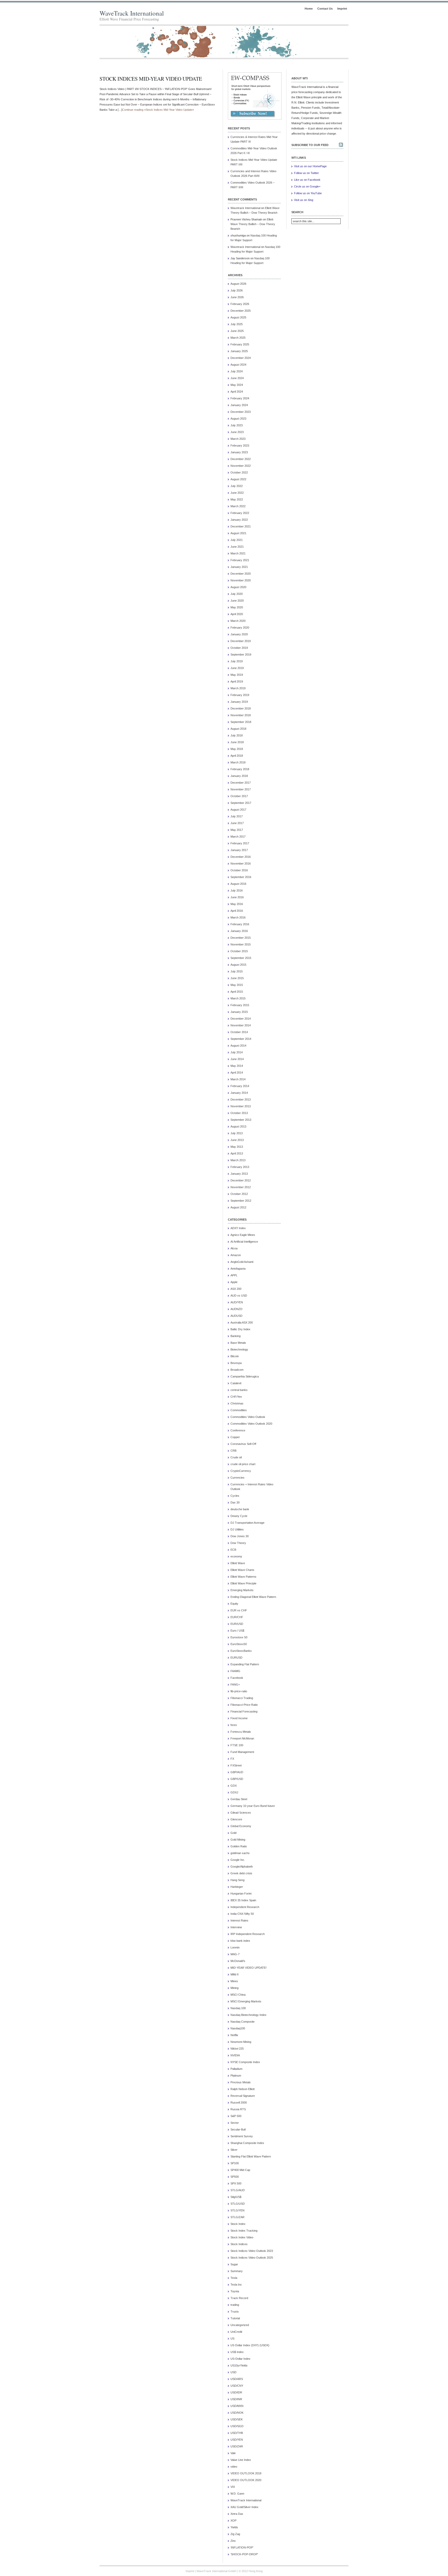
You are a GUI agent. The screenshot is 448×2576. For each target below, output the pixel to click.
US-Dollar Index (240, 2359)
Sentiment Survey (242, 2136)
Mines (234, 1981)
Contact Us (325, 9)
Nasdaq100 (238, 2028)
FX (232, 1759)
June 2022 (237, 493)
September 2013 (241, 1120)
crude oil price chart (243, 1464)
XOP (233, 2521)
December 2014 (241, 1019)
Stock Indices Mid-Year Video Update (151, 79)
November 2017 (241, 789)
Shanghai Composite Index (247, 2143)
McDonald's (238, 1961)
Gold (233, 1833)
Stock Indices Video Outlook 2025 (252, 2258)
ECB (233, 1550)
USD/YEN (237, 2440)
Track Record (239, 2298)
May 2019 (237, 675)
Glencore (236, 1819)
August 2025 (238, 317)
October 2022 (239, 472)
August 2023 (238, 419)
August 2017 (238, 810)
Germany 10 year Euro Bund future (253, 1806)
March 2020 (238, 621)
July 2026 (237, 290)
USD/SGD (237, 2426)
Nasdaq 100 (238, 2008)
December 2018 (241, 708)
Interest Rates (239, 1920)
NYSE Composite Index (245, 2062)
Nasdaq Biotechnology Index (248, 2015)
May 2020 (237, 607)
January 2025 (239, 351)
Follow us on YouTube (308, 193)
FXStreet (236, 1765)
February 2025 (240, 344)
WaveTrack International (132, 13)
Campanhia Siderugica (245, 1376)
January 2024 (239, 405)
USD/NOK (237, 2413)
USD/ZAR (237, 2446)
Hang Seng (237, 1880)
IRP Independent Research (248, 1934)
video (234, 2467)
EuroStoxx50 (239, 1644)
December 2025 (241, 311)
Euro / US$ (237, 1631)
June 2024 (237, 378)
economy (236, 1556)
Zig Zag (235, 2534)
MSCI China (238, 1995)
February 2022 (240, 513)
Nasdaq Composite (243, 2022)
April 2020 (237, 614)
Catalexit (236, 1383)
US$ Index (237, 2352)
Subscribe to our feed (310, 145)
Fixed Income (239, 1718)
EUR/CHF (237, 1617)
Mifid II (234, 1974)
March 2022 (238, 506)
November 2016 (241, 864)
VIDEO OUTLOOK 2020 (246, 2480)
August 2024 (238, 365)
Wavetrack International (245, 208)
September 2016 (241, 877)
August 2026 (238, 284)
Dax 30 (235, 1502)
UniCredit (236, 2332)
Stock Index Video (242, 2237)
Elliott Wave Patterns (243, 1577)
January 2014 (239, 1093)
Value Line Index (241, 2460)
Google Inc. (238, 1860)
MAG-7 (235, 1954)
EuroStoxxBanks (241, 1651)
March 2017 (238, 837)
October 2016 (239, 870)
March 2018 (238, 762)
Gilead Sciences (241, 1813)
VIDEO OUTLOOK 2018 (246, 2473)
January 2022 (239, 520)
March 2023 (238, 439)
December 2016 (241, 857)
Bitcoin (235, 1356)
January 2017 (239, 850)
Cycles (235, 1496)
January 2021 (239, 567)
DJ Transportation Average (247, 1523)
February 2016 (240, 924)
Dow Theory (238, 1543)
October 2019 (239, 648)
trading (235, 2305)
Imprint (342, 9)
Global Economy (241, 1826)
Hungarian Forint (241, 1893)
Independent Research (245, 1907)
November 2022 (241, 466)
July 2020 (237, 594)
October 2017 (239, 796)
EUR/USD (237, 1624)
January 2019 (239, 702)
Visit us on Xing (304, 200)
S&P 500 (236, 2116)
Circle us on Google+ (307, 186)
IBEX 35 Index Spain (243, 1900)
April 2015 (237, 992)
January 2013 (239, 1174)
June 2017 (237, 823)
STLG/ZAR (237, 2217)
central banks (239, 1390)
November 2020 (241, 580)
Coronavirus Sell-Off (243, 1444)
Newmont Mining (241, 2042)
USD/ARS (237, 2379)
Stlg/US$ (236, 2197)
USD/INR (236, 2399)
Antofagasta (238, 1269)
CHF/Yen (236, 1397)
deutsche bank (240, 1509)
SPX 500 (236, 2183)
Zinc (233, 2541)
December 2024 (241, 358)
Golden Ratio (239, 1846)
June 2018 (237, 742)
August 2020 (238, 587)
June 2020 (237, 601)
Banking (236, 1336)
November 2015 (241, 944)
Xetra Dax (237, 2514)
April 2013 (237, 1153)
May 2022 (237, 499)
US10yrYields (239, 2365)
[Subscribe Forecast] (253, 117)
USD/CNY (237, 2386)
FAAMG (235, 1671)
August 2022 (238, 479)
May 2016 (237, 904)
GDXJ (234, 1792)
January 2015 (239, 1012)
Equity (234, 1604)
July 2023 (237, 425)
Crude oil (236, 1457)
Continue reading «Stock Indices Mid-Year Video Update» (158, 110)
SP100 (235, 2163)
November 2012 (241, 1187)
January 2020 (239, 634)
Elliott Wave (238, 1563)
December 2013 (241, 1099)
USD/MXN (237, 2406)
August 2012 (238, 1207)
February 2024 (240, 398)
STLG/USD (238, 2204)
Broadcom (237, 1370)
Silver (234, 2150)
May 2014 (237, 1066)
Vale (233, 2453)
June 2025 (237, 331)
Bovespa (236, 1363)
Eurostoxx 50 (239, 1637)
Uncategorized (240, 2325)
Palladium (236, 2069)
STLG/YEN (237, 2210)
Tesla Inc (236, 2285)
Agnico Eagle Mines (243, 1235)
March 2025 (238, 338)
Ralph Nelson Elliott (243, 2089)
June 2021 (237, 547)
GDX (234, 1786)
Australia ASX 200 (242, 1322)
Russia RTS (238, 2109)
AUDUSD (236, 1316)
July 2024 (237, 371)
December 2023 (241, 412)
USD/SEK (237, 2419)
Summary (237, 2271)
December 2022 (241, 459)
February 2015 (240, 1005)
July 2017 (237, 816)
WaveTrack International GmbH (216, 2571)
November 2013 (241, 1106)
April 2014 (237, 1073)
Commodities (239, 1410)
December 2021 (241, 526)
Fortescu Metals (241, 1732)
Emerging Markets (242, 1590)
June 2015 (237, 978)
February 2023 (240, 445)
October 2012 (239, 1194)
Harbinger (237, 1887)
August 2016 (238, 884)
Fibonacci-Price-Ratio (244, 1705)
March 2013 (238, 1160)
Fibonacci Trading (242, 1698)
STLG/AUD (238, 2190)
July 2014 (237, 1052)
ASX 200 (236, 1289)
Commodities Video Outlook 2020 (251, 1424)
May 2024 (237, 385)
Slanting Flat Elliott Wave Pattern (251, 2156)
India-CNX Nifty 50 (242, 1914)
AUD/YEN (237, 1302)
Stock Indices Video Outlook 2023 (252, 2251)
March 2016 (238, 917)
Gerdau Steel (239, 1799)
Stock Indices (239, 2244)
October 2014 (239, 1032)
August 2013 (238, 1126)
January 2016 (239, 931)
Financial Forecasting (244, 1711)
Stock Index (238, 2224)
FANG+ (235, 1684)
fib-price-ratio (239, 1691)
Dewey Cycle (239, 1516)
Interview (236, 1927)
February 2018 (240, 769)
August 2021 (238, 533)
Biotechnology (239, 1349)
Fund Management (242, 1752)
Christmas (237, 1403)
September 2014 (241, 1039)
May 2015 (237, 985)
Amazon (236, 1255)
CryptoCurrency (241, 1471)
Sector (235, 2123)
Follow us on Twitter (306, 173)
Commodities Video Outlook (248, 1417)
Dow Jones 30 (240, 1536)
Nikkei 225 (237, 2049)
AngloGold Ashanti (242, 1262)
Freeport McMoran (242, 1738)
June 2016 (237, 897)
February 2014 (240, 1086)
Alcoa (234, 1248)
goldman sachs (240, 1853)
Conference (238, 1430)
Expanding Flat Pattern (245, 1664)
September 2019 (241, 655)
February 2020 (240, 628)
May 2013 (237, 1147)
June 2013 (237, 1140)
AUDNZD (236, 1309)
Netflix (234, 2035)
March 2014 (238, 1079)
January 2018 (239, 776)
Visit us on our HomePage (310, 166)
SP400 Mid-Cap (240, 2170)
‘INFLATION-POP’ (242, 2547)
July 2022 (237, 486)
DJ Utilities (237, 1529)
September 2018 (241, 722)
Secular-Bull (238, 2129)
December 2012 (241, 1180)
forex (234, 1725)
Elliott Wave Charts (242, 1570)
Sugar (234, 2264)
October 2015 (239, 951)
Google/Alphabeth (242, 1867)
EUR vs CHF (239, 1610)
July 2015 (237, 971)
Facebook (237, 1678)
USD (233, 2372)
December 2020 (241, 574)
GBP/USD (237, 1779)
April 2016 (237, 911)
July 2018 (237, 735)
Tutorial (235, 2318)
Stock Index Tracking (244, 2231)
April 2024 (237, 392)
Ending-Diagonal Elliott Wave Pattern (253, 1597)
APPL (234, 1275)
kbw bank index (240, 1941)
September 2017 (241, 803)
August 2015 (238, 965)
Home (309, 9)
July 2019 (237, 661)
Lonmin (235, 1947)
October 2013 (239, 1113)
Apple (234, 1282)
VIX (233, 2487)
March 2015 (238, 998)
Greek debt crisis (241, 1873)
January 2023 (239, 452)
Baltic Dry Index (240, 1329)
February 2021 (240, 560)
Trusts (235, 2312)
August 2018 (238, 729)
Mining (234, 1988)
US (232, 2338)
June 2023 (237, 432)
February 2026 (240, 304)
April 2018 (237, 756)
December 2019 (241, 641)
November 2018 (241, 715)
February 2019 (240, 695)
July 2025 (237, 324)
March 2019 (238, 688)
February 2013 (240, 1167)
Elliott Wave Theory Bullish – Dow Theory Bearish (253, 224)
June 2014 (237, 1059)
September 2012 (241, 1201)
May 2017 (237, 830)
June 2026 (237, 297)
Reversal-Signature (243, 2096)
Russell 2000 (239, 2102)
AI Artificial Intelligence (244, 1242)
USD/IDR (236, 2392)
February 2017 (240, 843)
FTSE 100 (237, 1745)
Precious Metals (241, 2082)
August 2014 (238, 1046)
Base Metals (238, 1343)
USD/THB (237, 2433)
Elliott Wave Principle (243, 1583)
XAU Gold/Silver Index (244, 2507)
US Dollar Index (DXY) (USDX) (250, 2345)
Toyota (235, 2291)
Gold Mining (238, 1840)
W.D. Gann (237, 2494)
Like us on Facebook (307, 180)
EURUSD (236, 1658)
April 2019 (237, 681)
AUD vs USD (239, 1296)
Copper (235, 1437)
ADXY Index (238, 1228)
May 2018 (237, 749)
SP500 (235, 2177)
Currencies (237, 1478)
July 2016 (237, 890)
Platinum (236, 2076)
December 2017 (241, 783)
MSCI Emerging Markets (246, 2001)
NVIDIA (235, 2055)
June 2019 (237, 668)
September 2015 (241, 958)
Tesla (234, 2278)
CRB (233, 1451)
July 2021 (237, 540)
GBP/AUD (237, 1772)
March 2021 (238, 553)
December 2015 (241, 938)
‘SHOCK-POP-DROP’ (244, 2554)
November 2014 (241, 1025)
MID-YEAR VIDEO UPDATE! (248, 1968)
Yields (234, 2527)
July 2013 (237, 1133)
